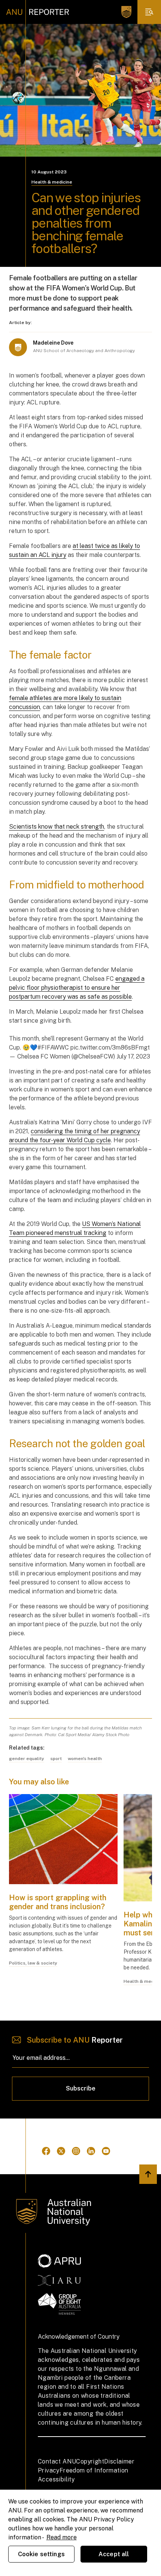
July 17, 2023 (133, 1056)
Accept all (114, 2554)
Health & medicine (52, 182)
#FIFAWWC (53, 1047)
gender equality (27, 1759)
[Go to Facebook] (46, 2151)
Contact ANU (57, 2461)
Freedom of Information (94, 2470)
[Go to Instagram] (76, 2151)
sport (56, 1759)
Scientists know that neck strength (57, 827)
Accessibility (56, 2479)
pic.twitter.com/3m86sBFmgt (110, 1047)
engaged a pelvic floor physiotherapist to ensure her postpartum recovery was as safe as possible (77, 988)
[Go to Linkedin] (91, 2151)
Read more (62, 2537)
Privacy (49, 2470)
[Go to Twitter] (61, 2151)
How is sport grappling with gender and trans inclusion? (59, 1902)
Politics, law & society (33, 1963)
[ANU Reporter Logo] (38, 12)
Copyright (90, 2461)
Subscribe (81, 2088)
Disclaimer (119, 2461)
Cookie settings (41, 2554)
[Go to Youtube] (106, 2151)
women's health (85, 1759)
